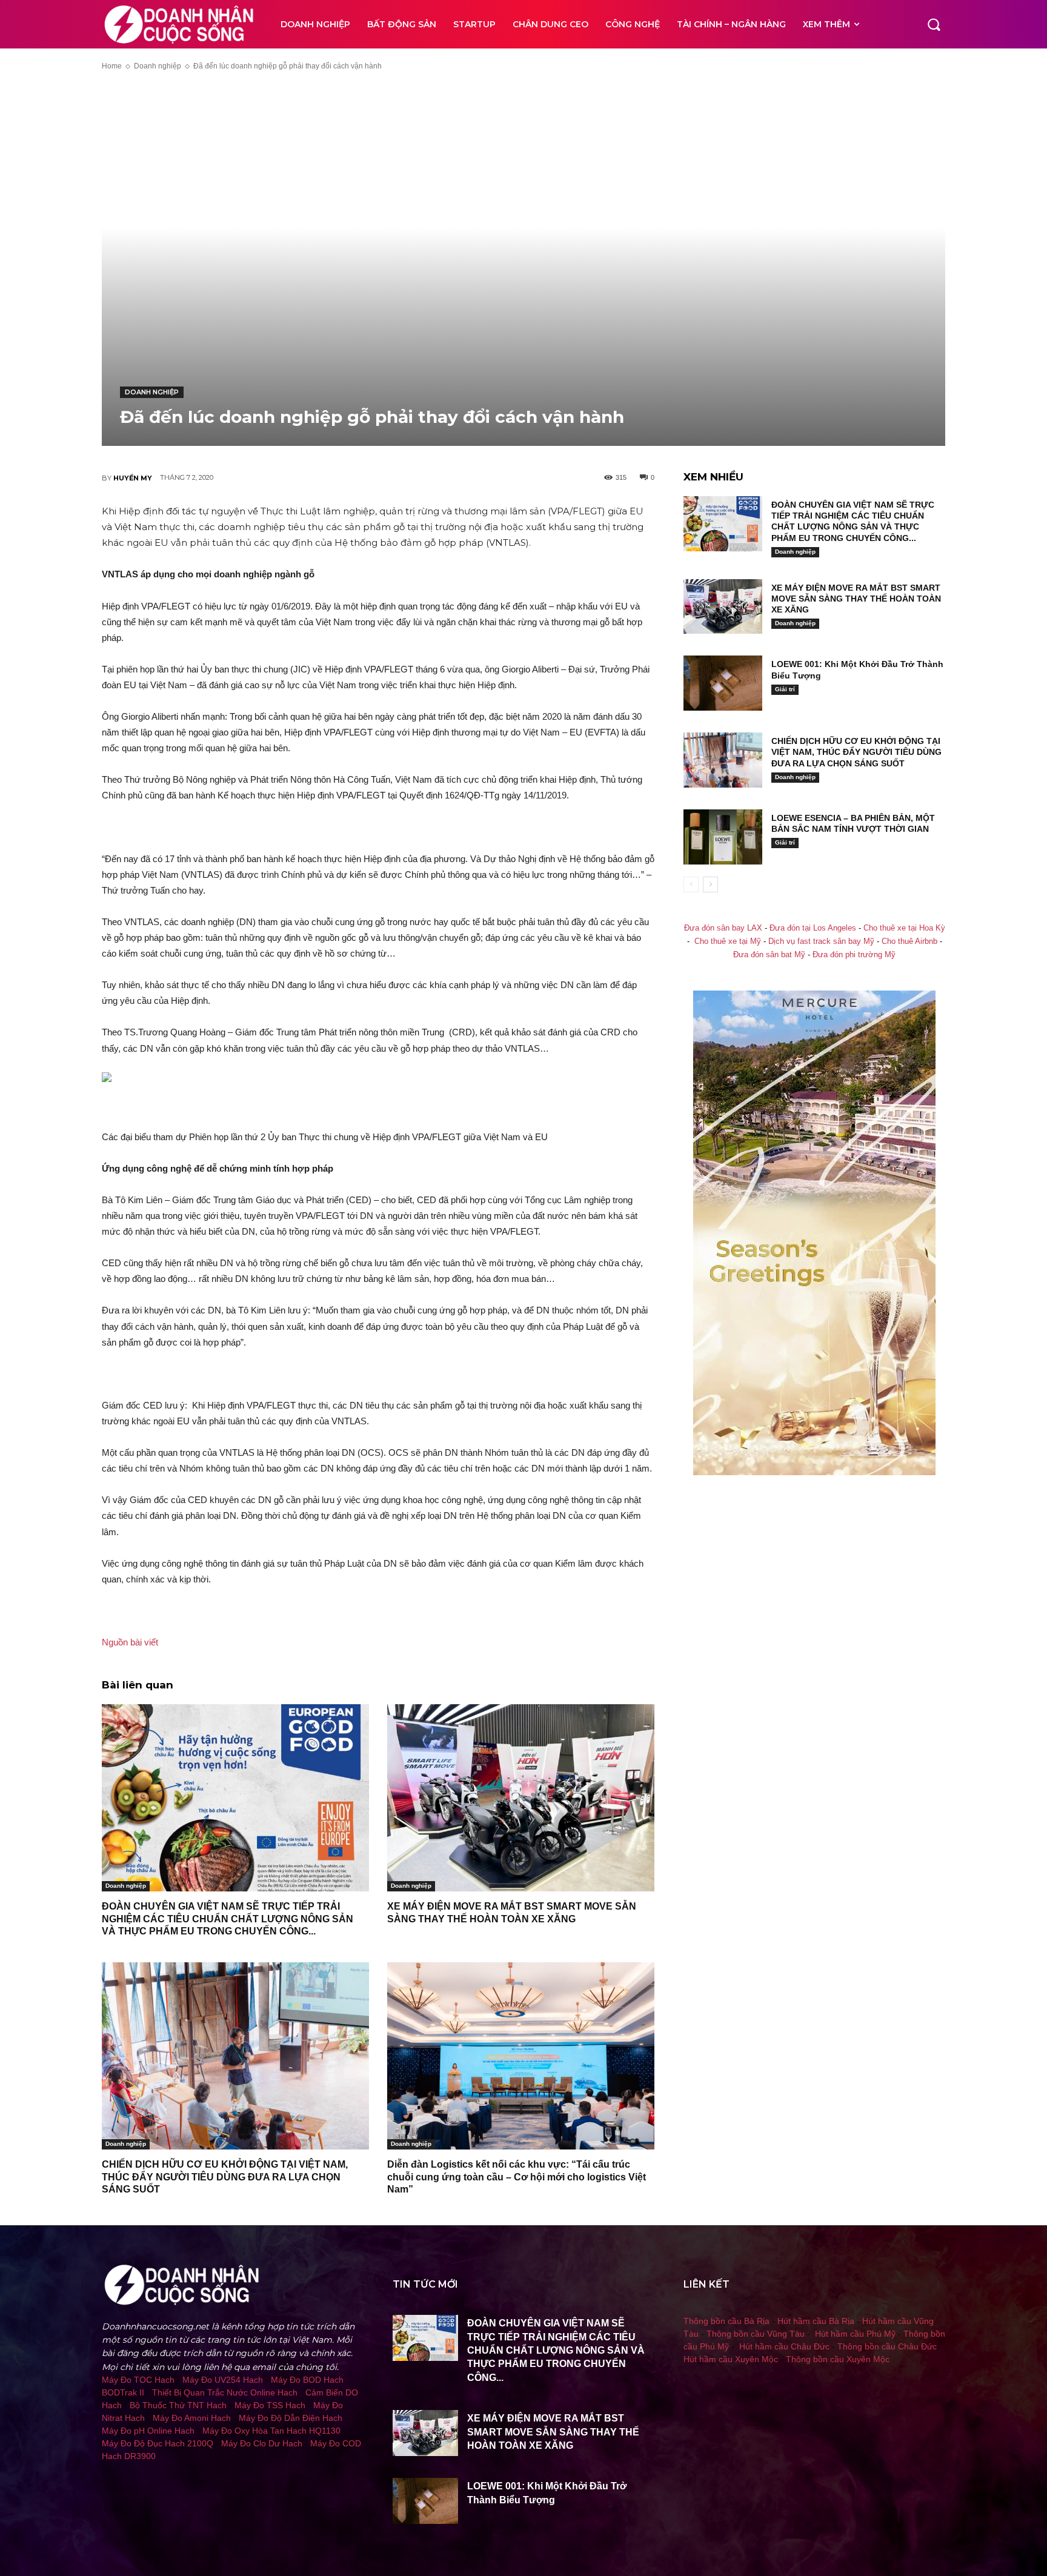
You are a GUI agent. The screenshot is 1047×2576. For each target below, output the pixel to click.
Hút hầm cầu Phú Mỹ (855, 2334)
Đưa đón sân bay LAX (723, 928)
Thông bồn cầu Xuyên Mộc (838, 2359)
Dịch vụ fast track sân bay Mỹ (821, 941)
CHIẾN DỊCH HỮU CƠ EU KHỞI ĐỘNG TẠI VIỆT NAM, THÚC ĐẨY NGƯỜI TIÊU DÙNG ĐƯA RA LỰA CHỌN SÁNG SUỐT (225, 2177)
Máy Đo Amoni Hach (192, 2418)
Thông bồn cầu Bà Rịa (726, 2321)
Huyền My (133, 478)
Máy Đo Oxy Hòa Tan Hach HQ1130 (271, 2431)
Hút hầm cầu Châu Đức (784, 2346)
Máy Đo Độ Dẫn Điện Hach (291, 2418)
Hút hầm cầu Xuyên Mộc (731, 2359)
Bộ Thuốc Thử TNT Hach (178, 2405)
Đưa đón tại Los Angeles (813, 928)
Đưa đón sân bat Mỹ (769, 955)
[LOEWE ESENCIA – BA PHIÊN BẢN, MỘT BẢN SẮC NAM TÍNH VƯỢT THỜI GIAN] (723, 837)
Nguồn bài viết (130, 1642)
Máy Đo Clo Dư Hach (262, 2443)
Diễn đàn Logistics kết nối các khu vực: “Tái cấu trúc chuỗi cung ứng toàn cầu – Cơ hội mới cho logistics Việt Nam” (517, 2177)
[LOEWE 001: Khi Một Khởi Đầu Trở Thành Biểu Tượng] (723, 683)
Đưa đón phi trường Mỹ (854, 955)
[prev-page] (691, 885)
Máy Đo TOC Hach (138, 2380)
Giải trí (785, 689)
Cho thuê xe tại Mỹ (728, 941)
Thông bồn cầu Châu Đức (887, 2346)
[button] (934, 24)
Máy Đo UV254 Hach (223, 2380)
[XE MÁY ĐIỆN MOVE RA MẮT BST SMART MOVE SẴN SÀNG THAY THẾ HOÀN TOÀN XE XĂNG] (521, 1798)
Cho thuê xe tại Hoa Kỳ (904, 928)
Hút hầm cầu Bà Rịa (816, 2321)
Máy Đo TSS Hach (270, 2405)
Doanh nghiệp (158, 66)
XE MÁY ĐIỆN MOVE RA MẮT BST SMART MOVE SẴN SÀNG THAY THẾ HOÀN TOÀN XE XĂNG (856, 599)
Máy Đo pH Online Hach (148, 2431)
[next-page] (710, 885)
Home (112, 66)
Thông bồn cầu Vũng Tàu (756, 2334)
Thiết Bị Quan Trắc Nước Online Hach (225, 2392)
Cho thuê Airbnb (909, 941)
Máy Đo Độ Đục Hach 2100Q (158, 2443)
